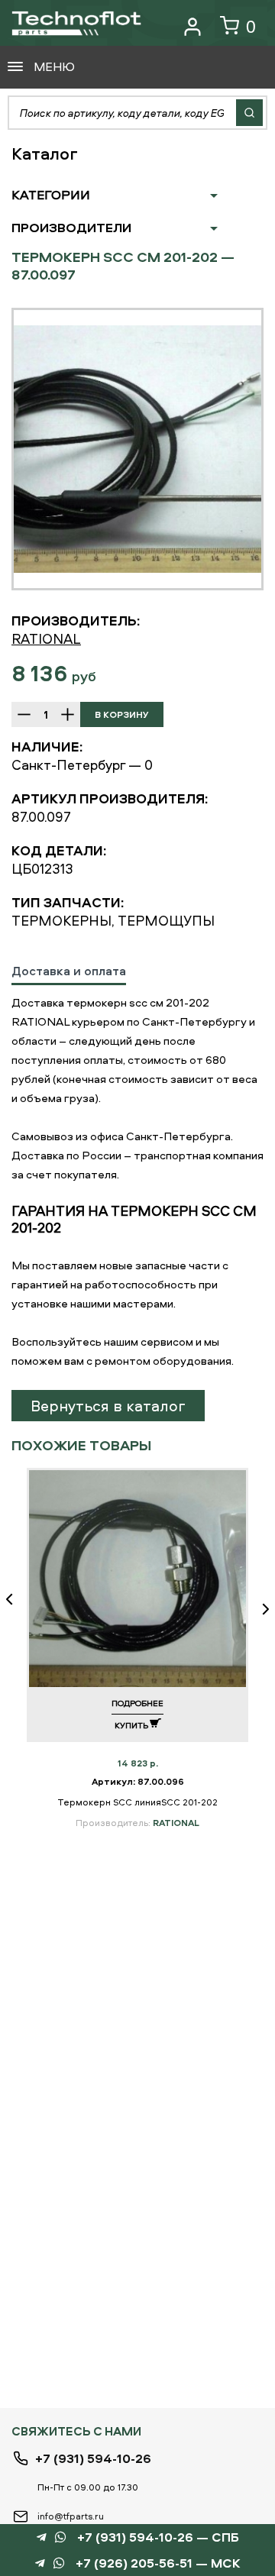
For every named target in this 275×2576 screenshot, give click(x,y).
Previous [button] (15, 1610)
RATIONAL (46, 639)
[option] (137, 449)
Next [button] (260, 1610)
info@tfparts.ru (71, 2516)
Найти (249, 113)
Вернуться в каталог (108, 1406)
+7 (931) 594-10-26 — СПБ (158, 2537)
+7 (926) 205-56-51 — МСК (158, 2563)
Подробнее (137, 1703)
